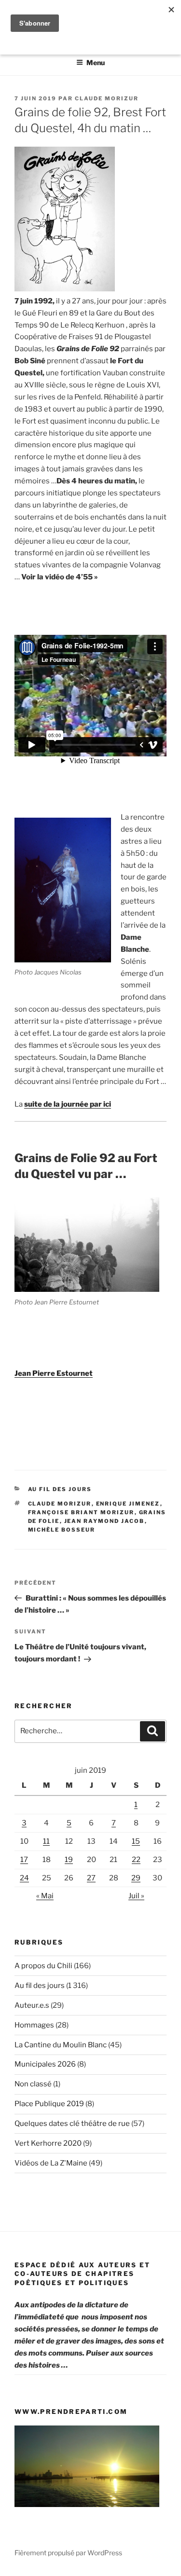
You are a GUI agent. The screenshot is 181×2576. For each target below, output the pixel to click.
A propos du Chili (43, 1966)
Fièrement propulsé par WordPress (68, 2553)
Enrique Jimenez (128, 1504)
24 (24, 1878)
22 (136, 1860)
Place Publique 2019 (49, 2104)
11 (46, 1841)
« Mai (45, 1896)
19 (69, 1860)
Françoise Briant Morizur (81, 1512)
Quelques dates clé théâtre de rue (72, 2124)
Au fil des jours (60, 1489)
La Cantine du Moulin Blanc (61, 2045)
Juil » (136, 1896)
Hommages (34, 2025)
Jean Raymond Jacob (104, 1521)
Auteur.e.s (32, 2005)
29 (136, 1878)
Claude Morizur (107, 98)
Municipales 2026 (45, 2064)
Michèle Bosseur (62, 1530)
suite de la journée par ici (68, 1104)
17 (24, 1860)
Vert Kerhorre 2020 (48, 2143)
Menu (96, 62)
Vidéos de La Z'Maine (51, 2163)
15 (136, 1841)
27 (91, 1878)
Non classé (33, 2084)
